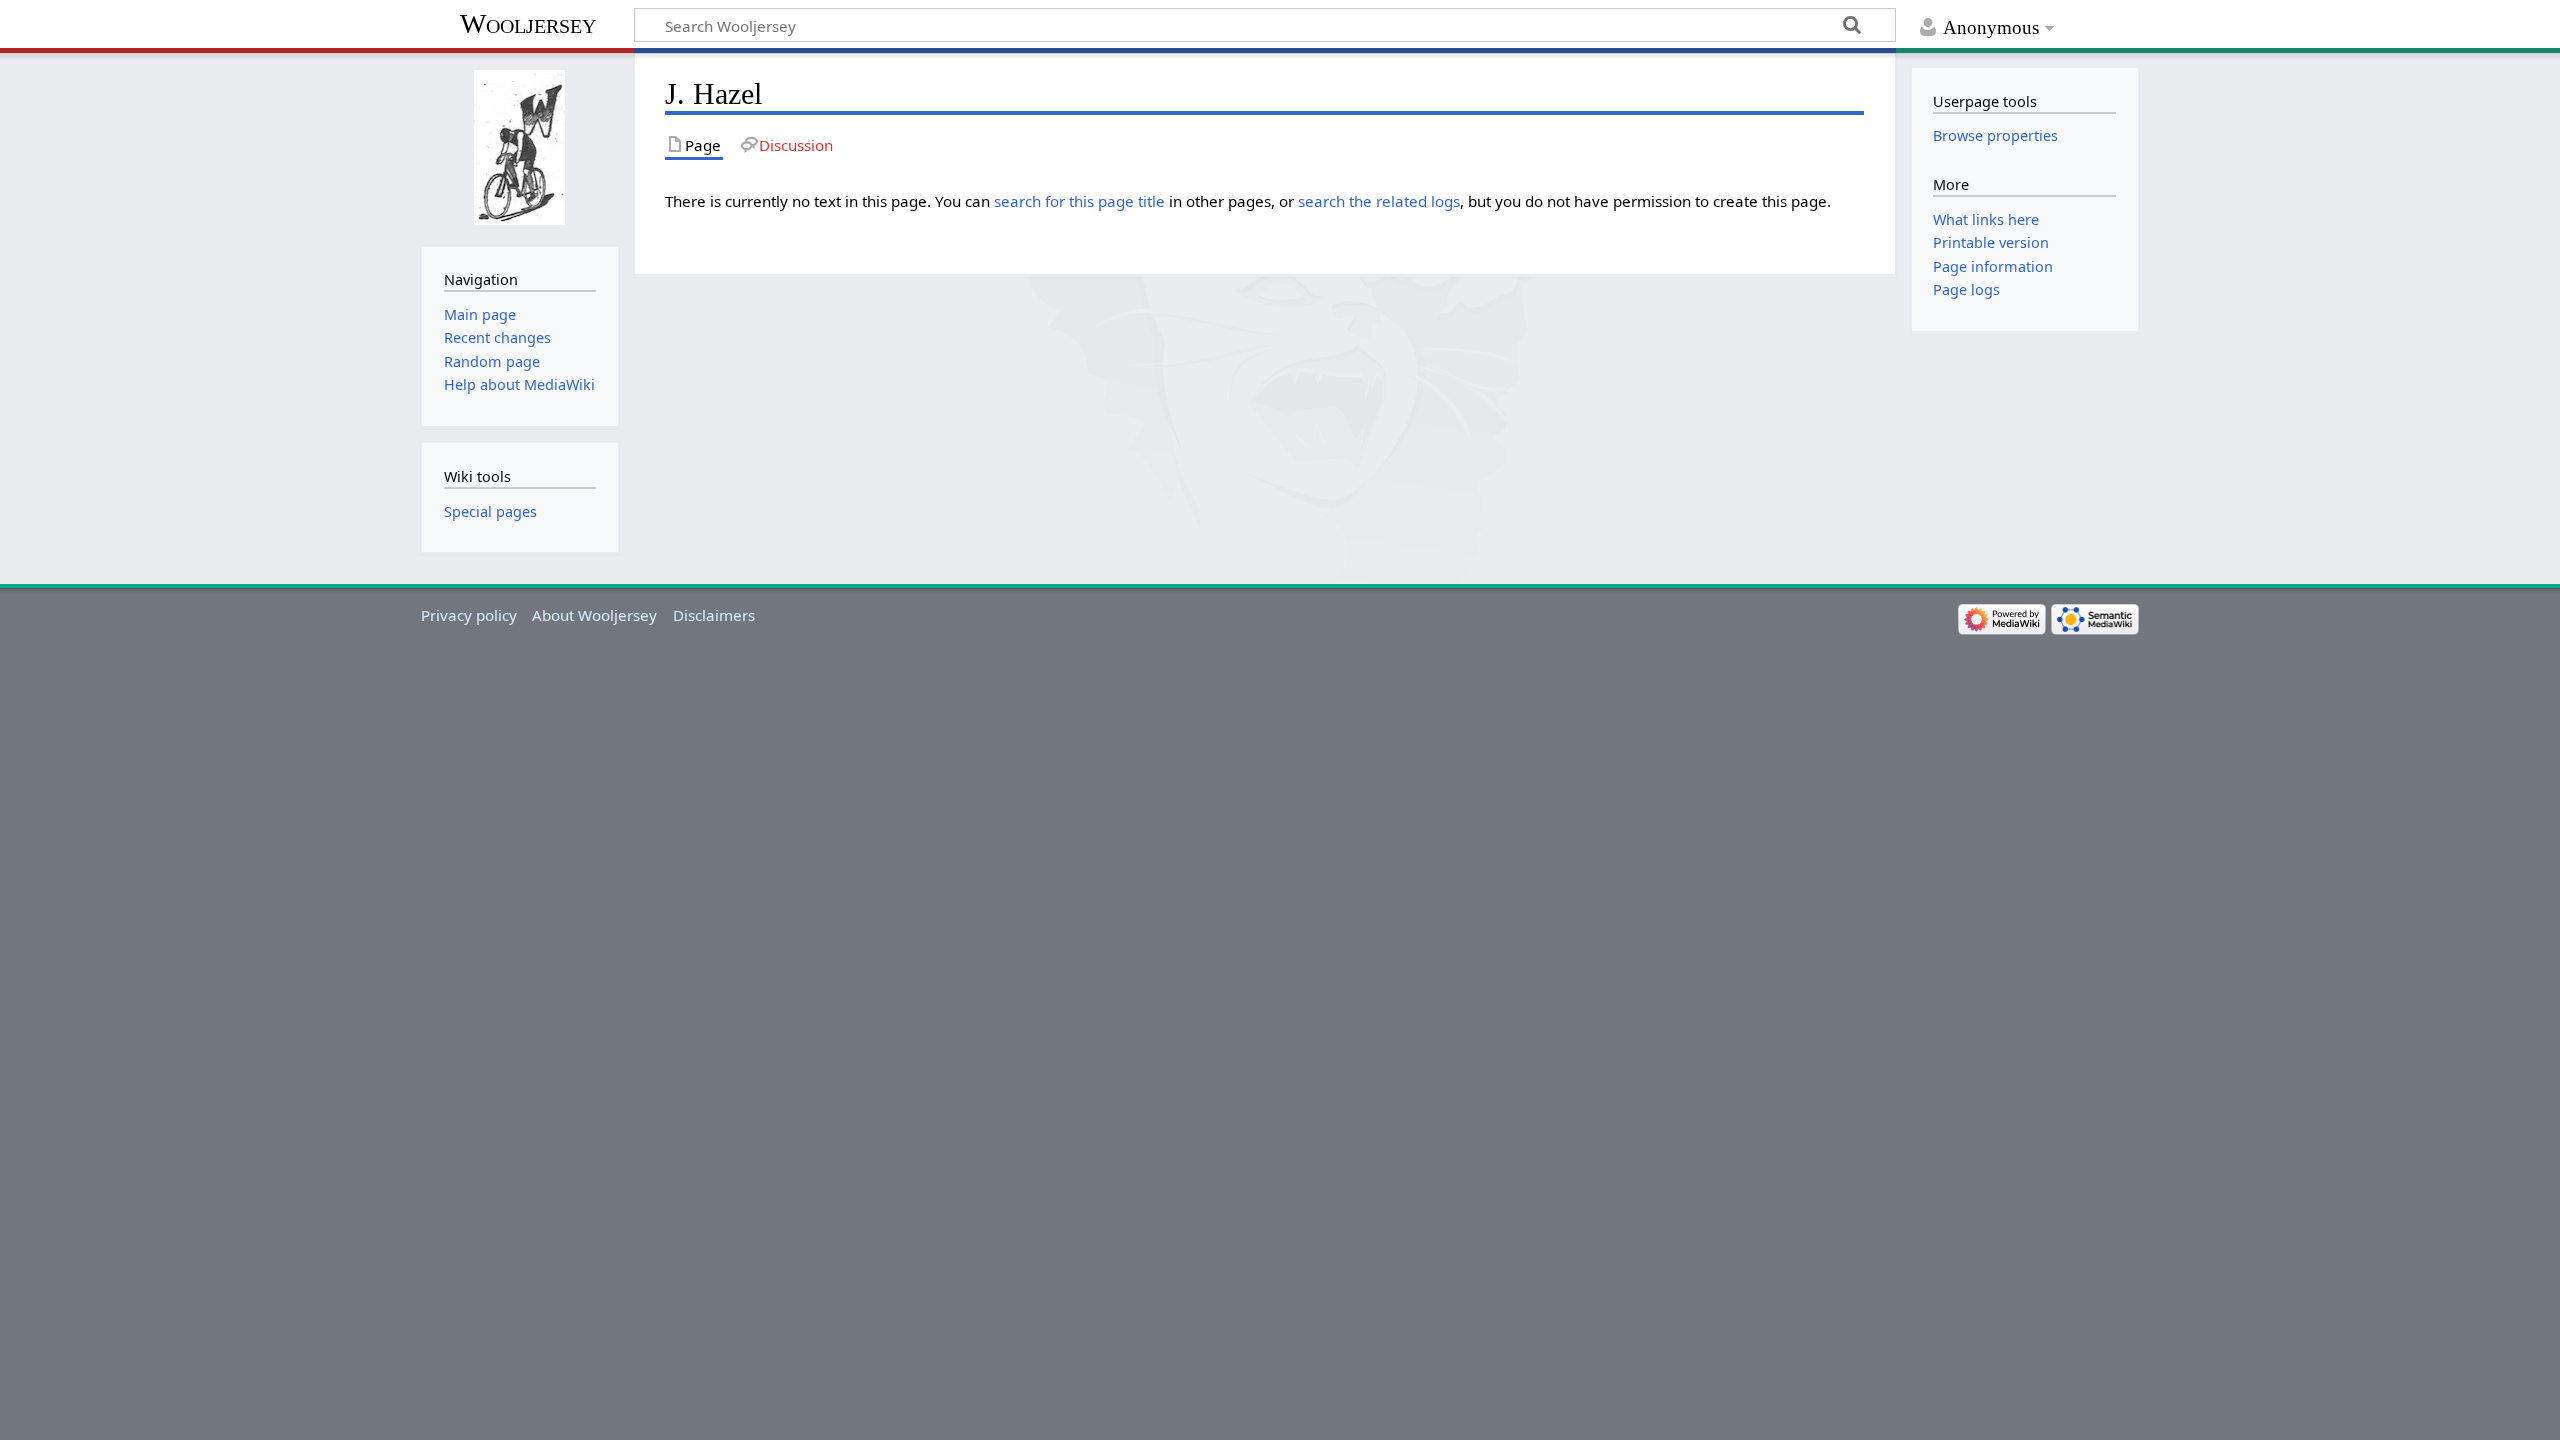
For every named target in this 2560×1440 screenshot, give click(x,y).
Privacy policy (469, 615)
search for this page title (1079, 201)
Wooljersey (528, 23)
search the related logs (1379, 201)
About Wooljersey (594, 615)
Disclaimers (714, 615)
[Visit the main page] (519, 147)
